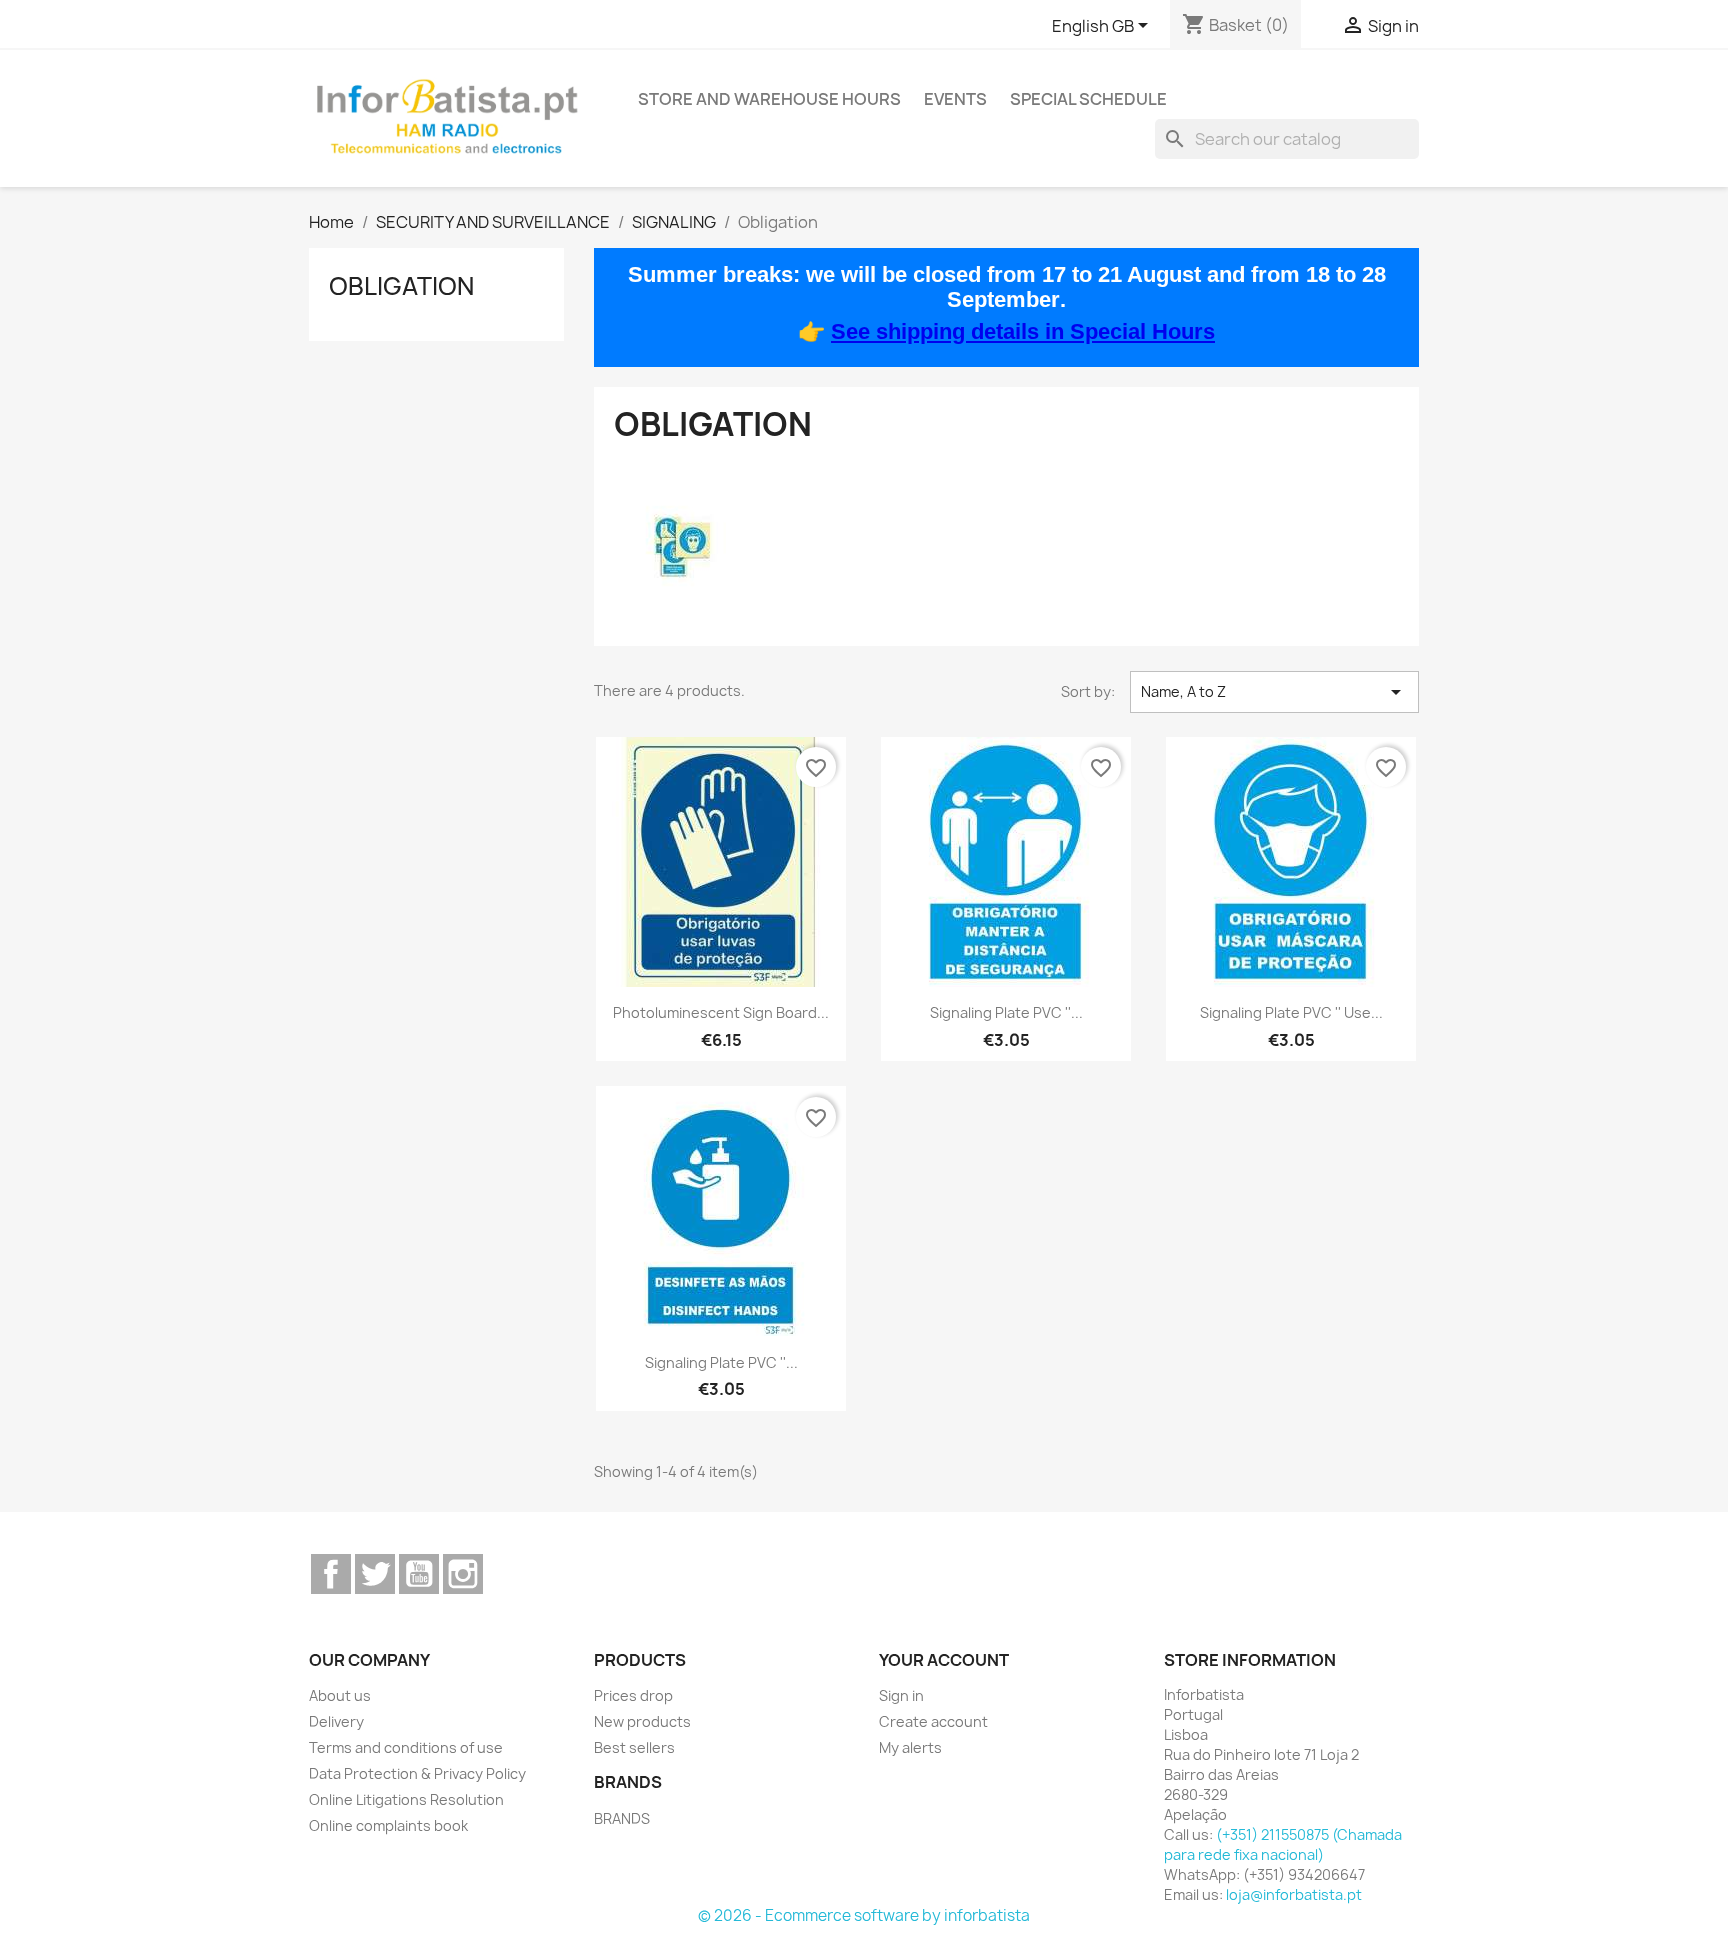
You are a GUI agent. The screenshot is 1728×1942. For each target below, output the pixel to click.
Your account (944, 1660)
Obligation (401, 286)
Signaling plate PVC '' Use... (1291, 1012)
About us (340, 1695)
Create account (933, 1721)
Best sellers (634, 1747)
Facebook (331, 1574)
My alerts (910, 1747)
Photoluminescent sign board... (721, 1012)
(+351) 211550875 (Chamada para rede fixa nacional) (1283, 1844)
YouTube (419, 1574)
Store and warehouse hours (769, 99)
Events (955, 99)
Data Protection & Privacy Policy (417, 1773)
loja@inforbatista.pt (1294, 1894)
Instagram (463, 1574)
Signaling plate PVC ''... (1006, 1012)
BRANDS (622, 1818)
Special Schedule (1088, 99)
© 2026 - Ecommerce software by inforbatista (864, 1915)
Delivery (336, 1721)
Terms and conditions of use (406, 1747)
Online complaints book (388, 1825)
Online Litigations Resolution (406, 1799)
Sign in (901, 1695)
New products (642, 1721)
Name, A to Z (1274, 692)
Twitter (375, 1574)
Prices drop (633, 1695)
